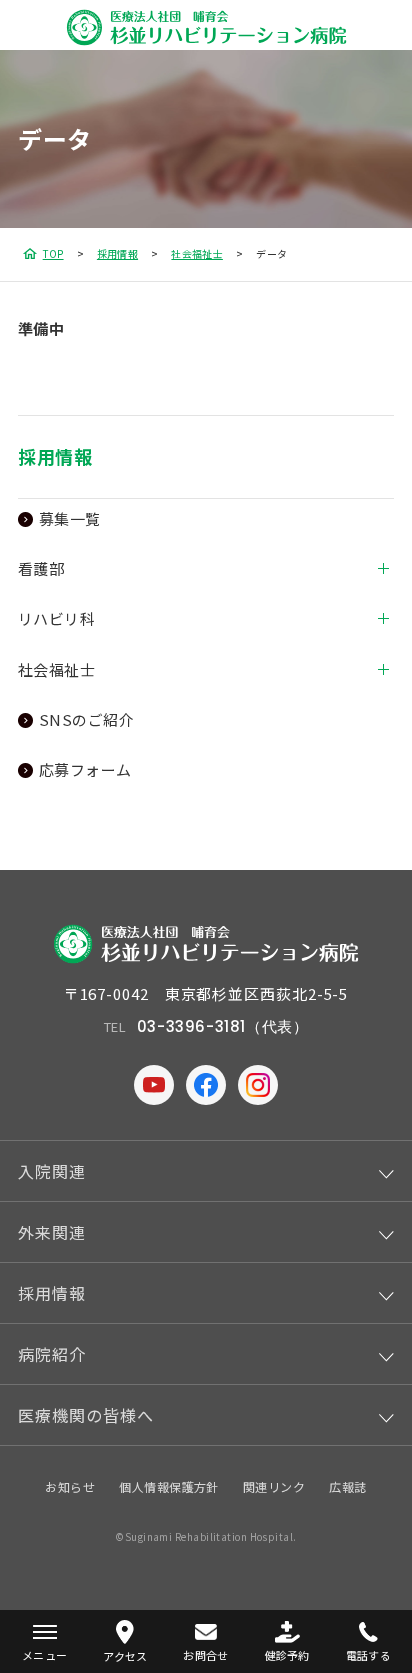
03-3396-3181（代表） (223, 1026)
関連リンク (274, 1486)
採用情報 (117, 253)
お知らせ (70, 1486)
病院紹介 (52, 1354)
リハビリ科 (56, 618)
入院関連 (52, 1171)
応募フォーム (85, 769)
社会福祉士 (197, 253)
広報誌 (347, 1486)
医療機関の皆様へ (86, 1415)
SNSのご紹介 (86, 719)
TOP (53, 253)
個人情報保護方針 (169, 1486)
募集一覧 (70, 518)
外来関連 (52, 1232)
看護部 (41, 568)
